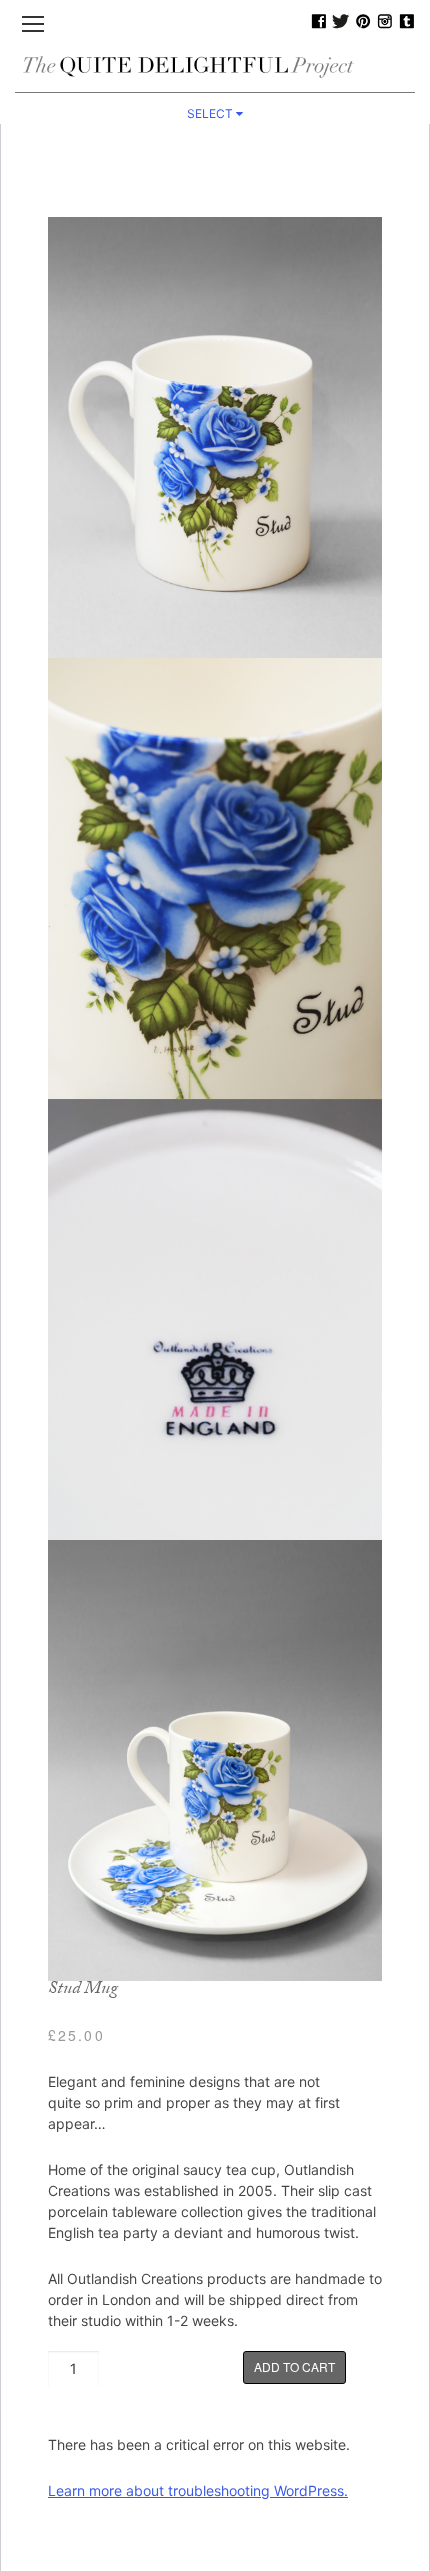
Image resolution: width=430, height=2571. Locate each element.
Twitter (341, 21)
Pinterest (363, 21)
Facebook (319, 21)
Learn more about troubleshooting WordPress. (198, 2490)
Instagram (385, 21)
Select (211, 113)
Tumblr (407, 21)
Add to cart (294, 2366)
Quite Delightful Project (215, 65)
